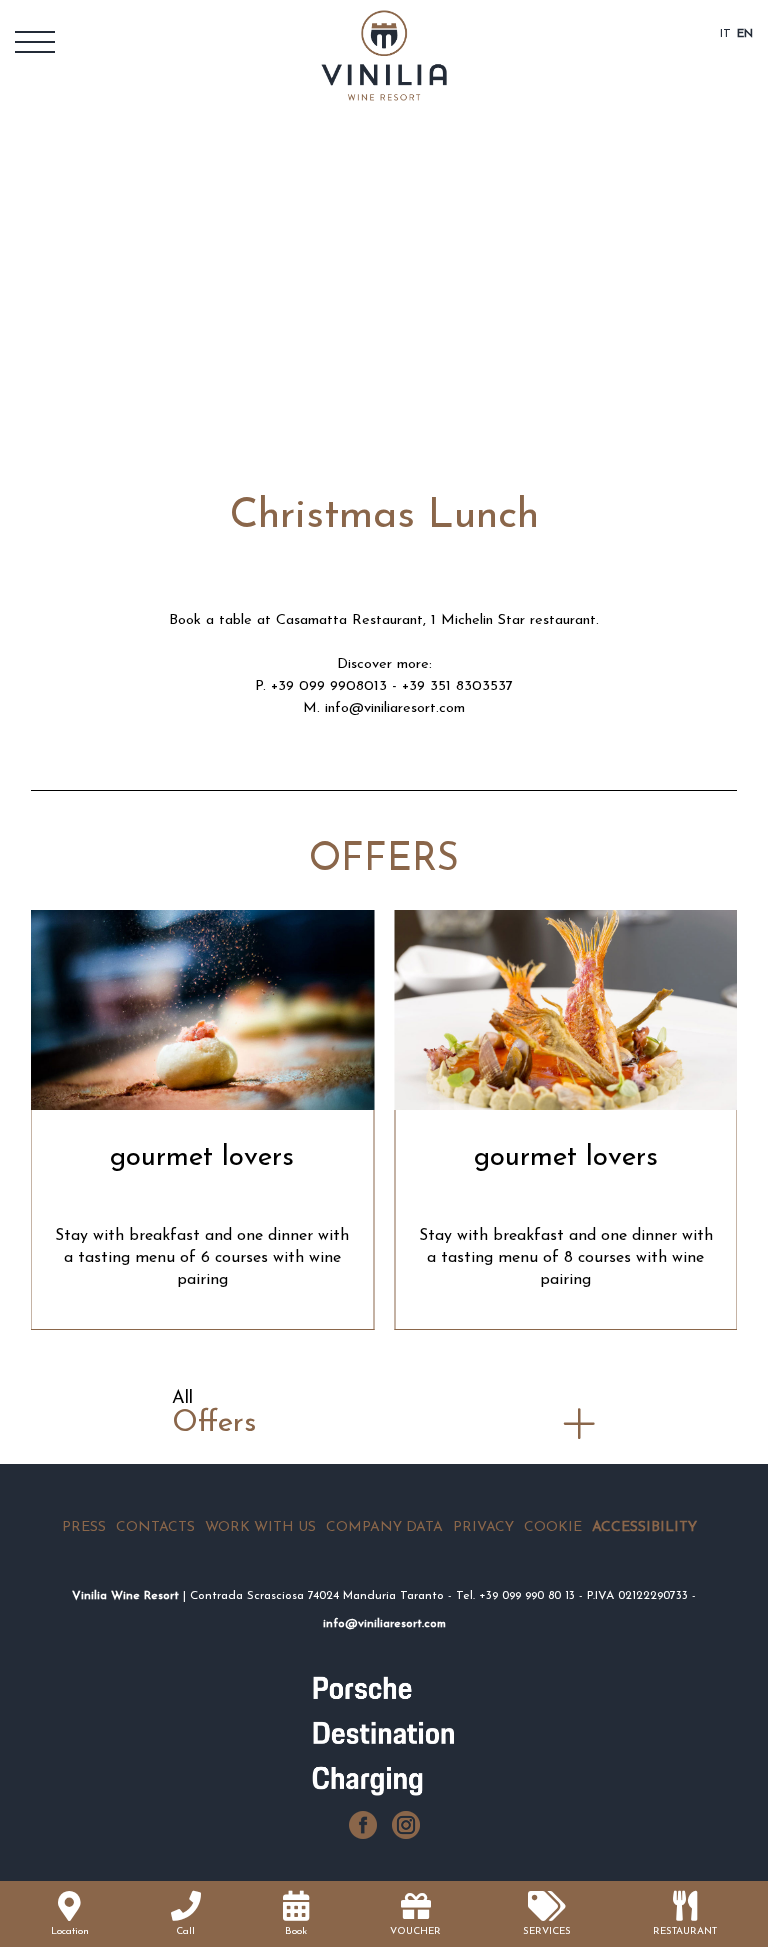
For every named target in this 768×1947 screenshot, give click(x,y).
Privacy (483, 1527)
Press (84, 1527)
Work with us (260, 1527)
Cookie (553, 1527)
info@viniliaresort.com (395, 708)
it (725, 34)
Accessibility (644, 1527)
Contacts (155, 1527)
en (745, 34)
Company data (384, 1527)
